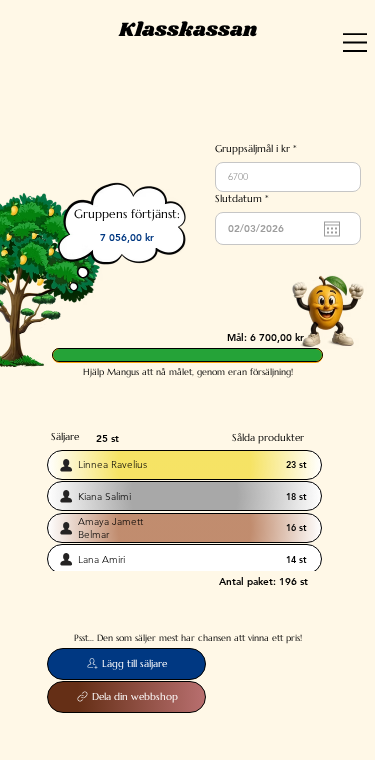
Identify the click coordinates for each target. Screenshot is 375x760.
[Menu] (355, 42)
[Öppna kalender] (332, 229)
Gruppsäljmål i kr (252, 149)
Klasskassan (188, 30)
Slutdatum (244, 199)
